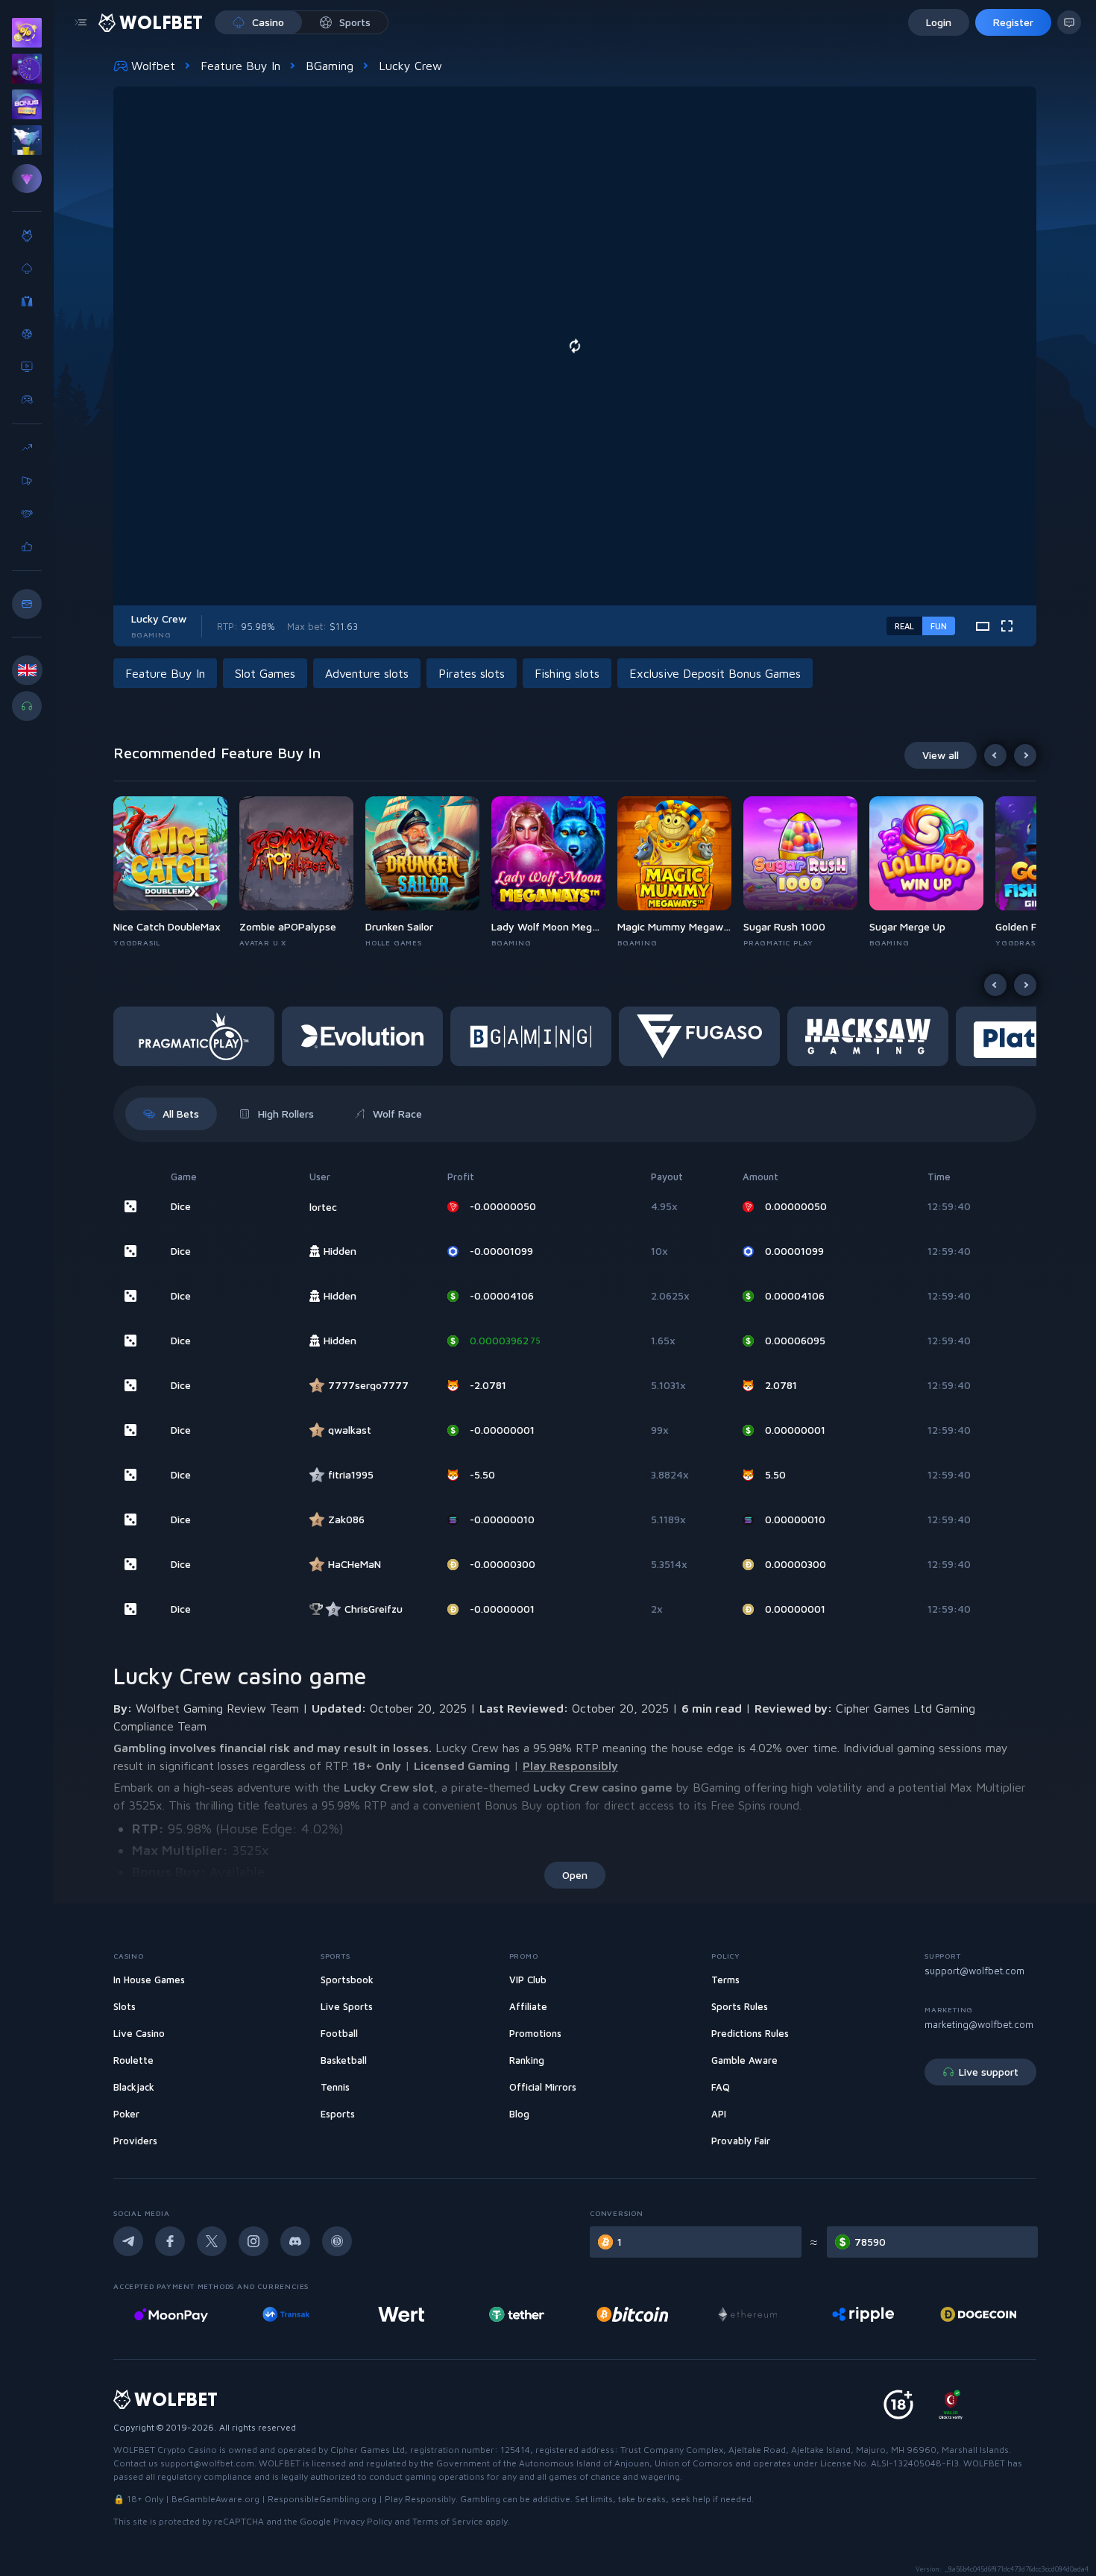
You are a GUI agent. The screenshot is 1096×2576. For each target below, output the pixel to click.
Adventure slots (367, 673)
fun (939, 626)
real (904, 626)
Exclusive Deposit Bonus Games (715, 673)
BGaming (330, 66)
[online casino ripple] (747, 2314)
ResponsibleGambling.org (322, 2499)
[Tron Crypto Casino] (979, 2314)
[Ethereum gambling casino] (632, 2314)
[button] (176, 872)
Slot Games (265, 673)
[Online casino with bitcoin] (517, 2314)
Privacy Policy (363, 2521)
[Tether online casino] (402, 2314)
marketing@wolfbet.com (979, 2024)
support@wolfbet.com (974, 1971)
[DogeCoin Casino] (863, 2314)
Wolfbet (153, 66)
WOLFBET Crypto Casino (165, 2450)
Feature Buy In (240, 66)
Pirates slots (472, 673)
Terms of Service (448, 2521)
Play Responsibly (570, 1766)
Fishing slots (567, 673)
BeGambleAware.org (215, 2499)
